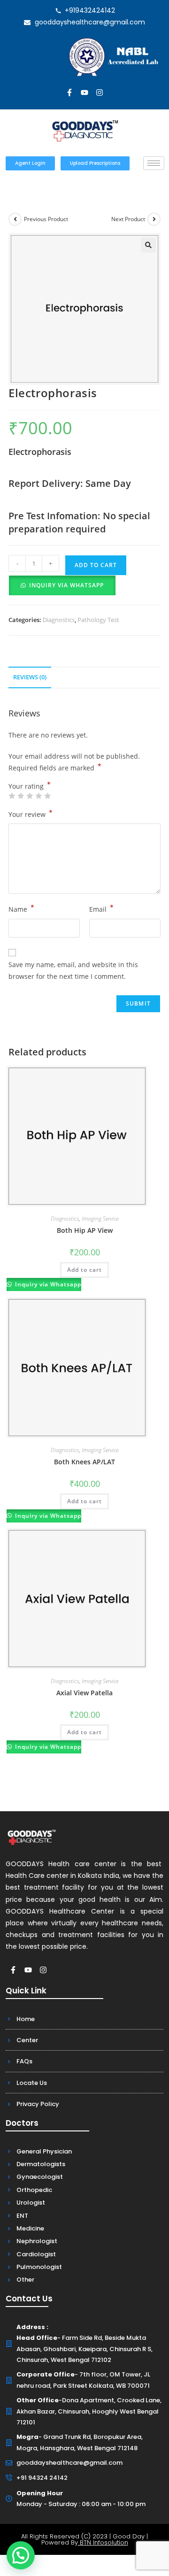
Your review (31, 814)
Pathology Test (98, 620)
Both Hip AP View (85, 1230)
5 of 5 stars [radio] (47, 796)
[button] (148, 245)
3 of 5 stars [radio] (30, 796)
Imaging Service (100, 1219)
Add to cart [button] (84, 1270)
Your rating (30, 786)
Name (21, 908)
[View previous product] (15, 219)
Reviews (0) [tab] (30, 677)
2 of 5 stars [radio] (21, 796)
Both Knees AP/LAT (84, 1462)
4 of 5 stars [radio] (38, 796)
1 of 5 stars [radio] (12, 796)
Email (101, 908)
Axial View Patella (84, 1693)
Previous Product (46, 219)
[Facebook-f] (69, 92)
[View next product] (154, 219)
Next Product (128, 219)
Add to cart (96, 565)
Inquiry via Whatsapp (66, 585)
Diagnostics (59, 620)
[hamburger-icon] (154, 163)
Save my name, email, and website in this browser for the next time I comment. (73, 970)
